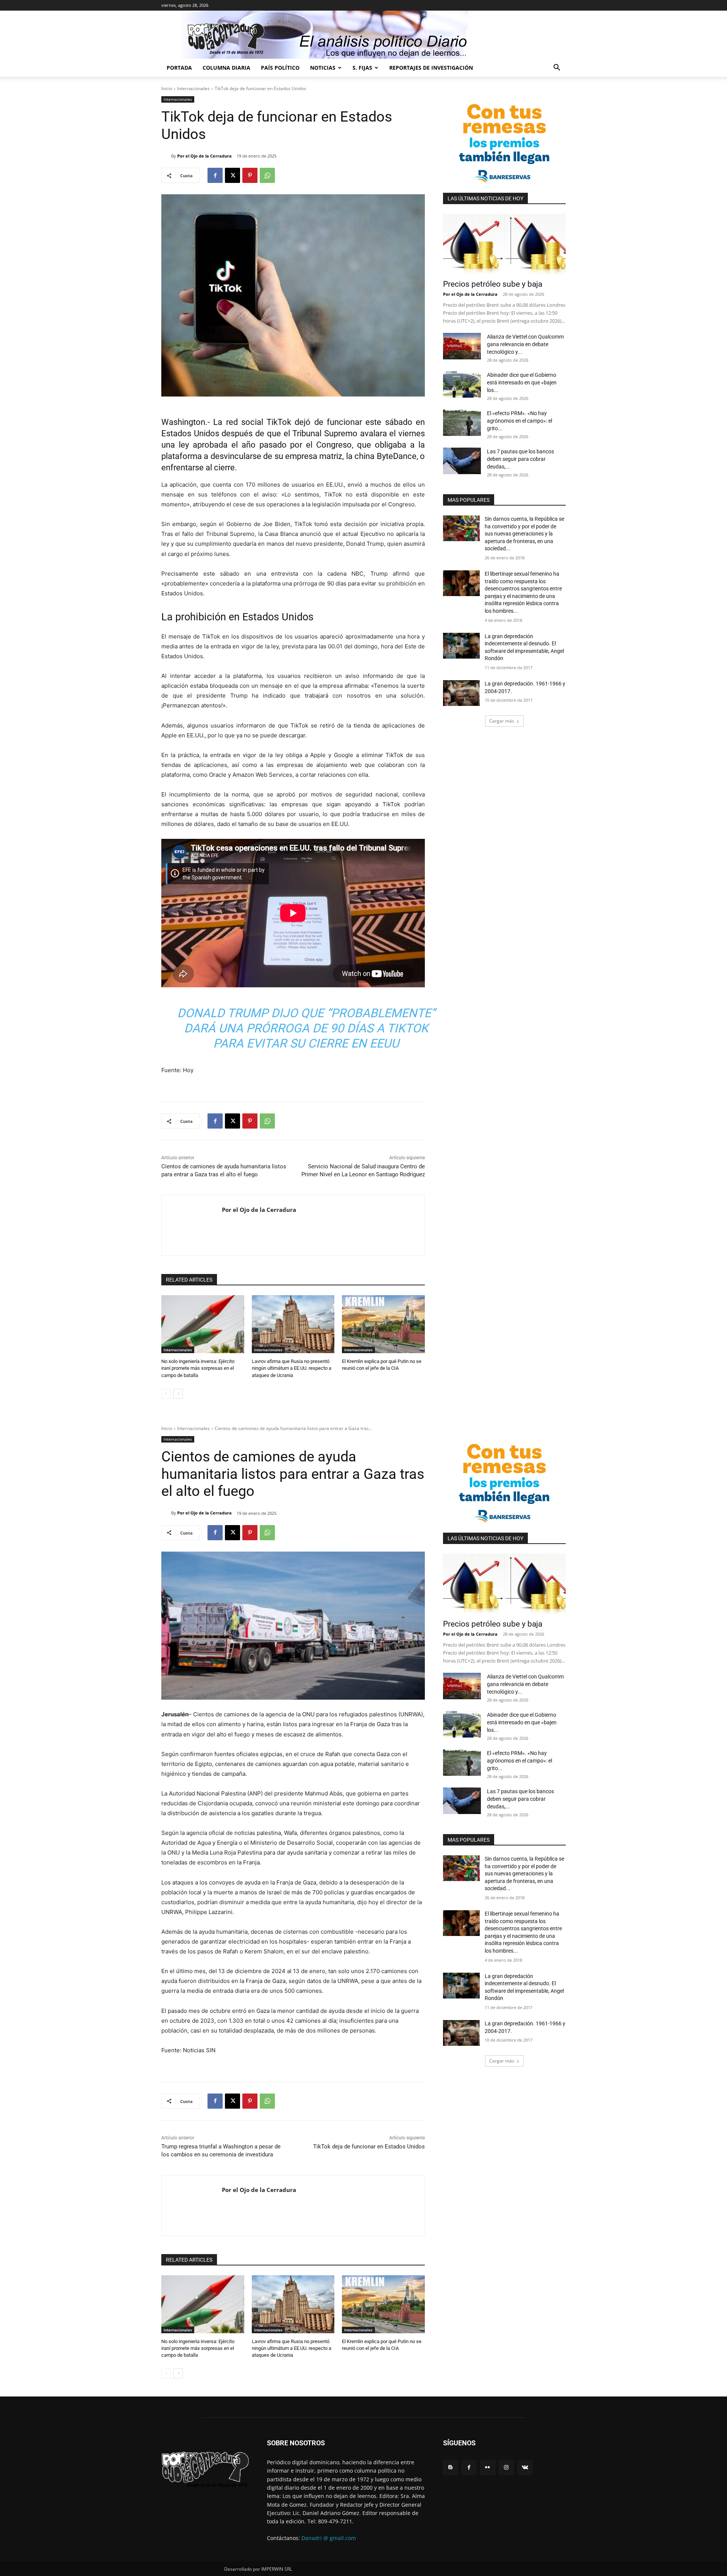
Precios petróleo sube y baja (493, 284)
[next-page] (178, 1394)
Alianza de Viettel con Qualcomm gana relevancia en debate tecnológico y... (525, 344)
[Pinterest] (250, 175)
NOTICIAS (323, 68)
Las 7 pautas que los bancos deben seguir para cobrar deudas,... (520, 459)
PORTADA (179, 68)
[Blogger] (450, 2467)
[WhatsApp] (267, 175)
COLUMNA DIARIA (226, 68)
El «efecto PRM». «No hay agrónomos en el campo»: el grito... (520, 421)
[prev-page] (166, 1394)
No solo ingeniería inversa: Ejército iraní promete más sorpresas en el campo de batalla (198, 1368)
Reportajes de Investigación (431, 68)
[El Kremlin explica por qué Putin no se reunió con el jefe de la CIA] (383, 1324)
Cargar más (502, 721)
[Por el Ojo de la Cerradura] (166, 156)
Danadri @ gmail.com (329, 2538)
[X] (232, 175)
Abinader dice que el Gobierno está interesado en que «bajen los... (522, 382)
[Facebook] (215, 175)
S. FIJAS (362, 68)
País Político (280, 68)
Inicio (167, 88)
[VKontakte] (525, 2467)
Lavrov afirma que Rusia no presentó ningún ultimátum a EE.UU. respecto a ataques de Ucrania (292, 1368)
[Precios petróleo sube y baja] (504, 244)
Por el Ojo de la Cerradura (204, 156)
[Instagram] (506, 2467)
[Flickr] (488, 2467)
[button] (557, 68)
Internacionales (193, 88)
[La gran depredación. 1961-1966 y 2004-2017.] (461, 693)
